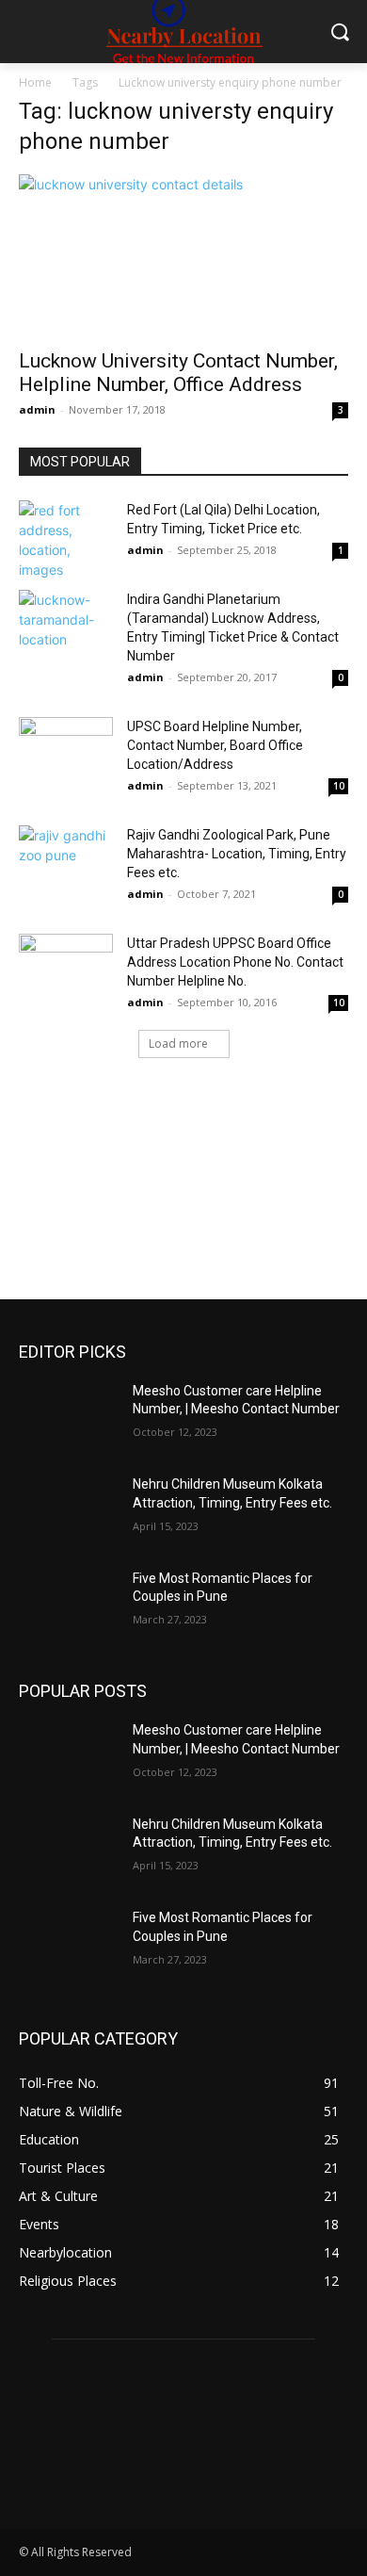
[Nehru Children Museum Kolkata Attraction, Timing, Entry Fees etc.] (68, 1510)
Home (35, 82)
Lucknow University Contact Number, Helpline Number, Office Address (178, 373)
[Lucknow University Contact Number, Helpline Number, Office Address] (183, 256)
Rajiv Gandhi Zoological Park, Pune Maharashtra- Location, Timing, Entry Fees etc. (237, 854)
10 (339, 786)
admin (37, 409)
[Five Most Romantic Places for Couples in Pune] (68, 1605)
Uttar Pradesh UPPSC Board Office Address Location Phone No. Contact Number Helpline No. (235, 962)
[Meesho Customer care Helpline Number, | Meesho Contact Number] (68, 1417)
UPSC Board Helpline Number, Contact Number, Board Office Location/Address (215, 745)
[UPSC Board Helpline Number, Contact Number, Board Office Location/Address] (66, 750)
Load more (178, 1043)
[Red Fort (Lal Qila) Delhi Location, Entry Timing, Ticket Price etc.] (66, 540)
